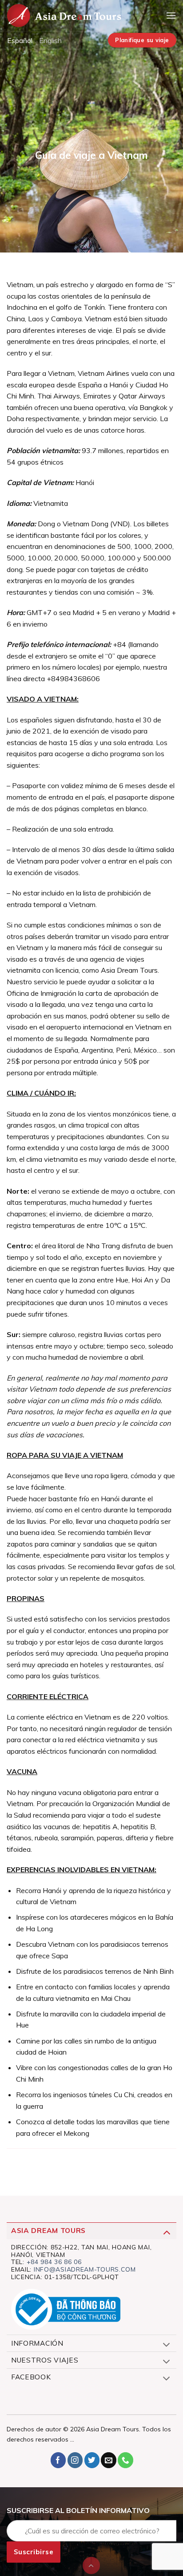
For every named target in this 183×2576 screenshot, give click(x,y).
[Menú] (171, 15)
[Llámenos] (125, 2460)
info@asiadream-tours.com (85, 2269)
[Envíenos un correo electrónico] (109, 2460)
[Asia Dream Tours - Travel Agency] (64, 16)
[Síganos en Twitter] (92, 2460)
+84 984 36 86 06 (54, 2262)
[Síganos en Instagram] (75, 2460)
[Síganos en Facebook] (58, 2460)
